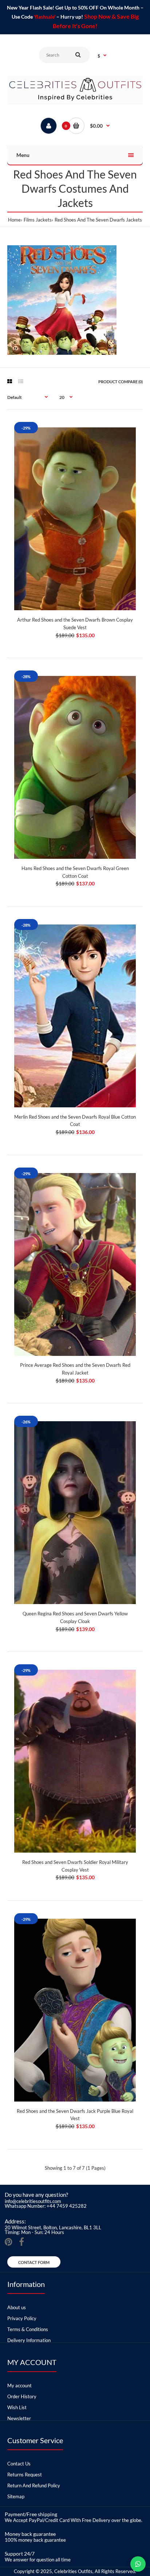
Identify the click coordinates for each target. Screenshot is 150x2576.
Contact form (34, 2262)
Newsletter (19, 2418)
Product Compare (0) (121, 382)
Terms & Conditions (28, 2329)
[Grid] (10, 381)
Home (14, 220)
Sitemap (16, 2496)
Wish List (17, 2407)
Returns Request (25, 2475)
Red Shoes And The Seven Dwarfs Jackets (98, 220)
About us (17, 2307)
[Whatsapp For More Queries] (138, 2564)
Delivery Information (29, 2340)
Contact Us (19, 2464)
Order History (22, 2396)
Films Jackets (38, 220)
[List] (21, 381)
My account (19, 2385)
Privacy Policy (22, 2318)
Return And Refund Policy (34, 2485)
